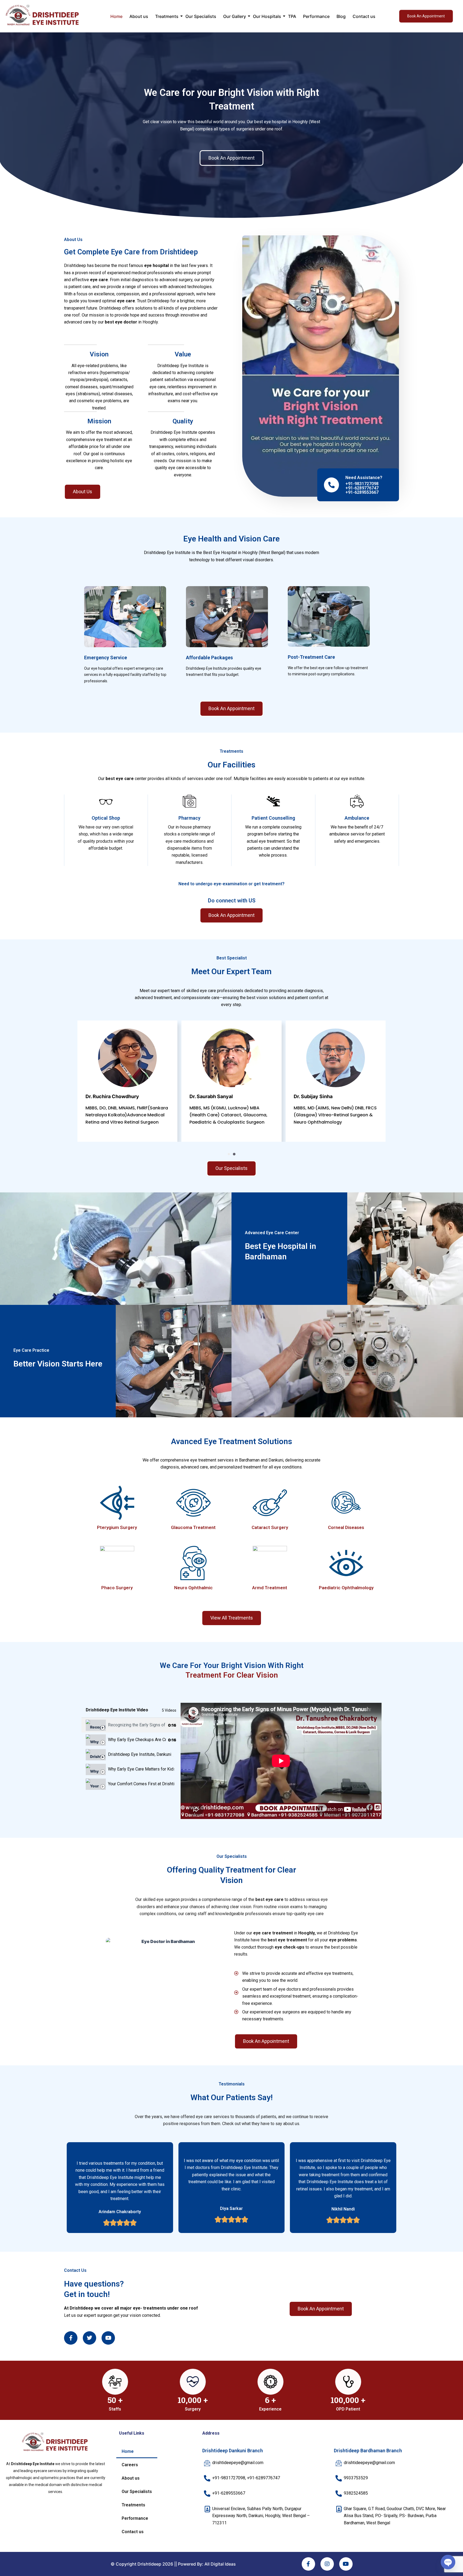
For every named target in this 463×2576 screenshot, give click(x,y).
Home (116, 16)
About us (139, 16)
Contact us (364, 16)
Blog (341, 16)
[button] (229, 1154)
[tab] (131, 1725)
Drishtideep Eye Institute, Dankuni (140, 1754)
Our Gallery (235, 16)
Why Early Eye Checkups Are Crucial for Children (137, 1740)
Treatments (167, 16)
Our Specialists (201, 16)
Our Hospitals (267, 16)
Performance (316, 16)
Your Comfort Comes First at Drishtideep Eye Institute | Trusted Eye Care (141, 1784)
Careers (130, 2465)
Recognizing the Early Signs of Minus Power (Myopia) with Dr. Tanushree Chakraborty (137, 1725)
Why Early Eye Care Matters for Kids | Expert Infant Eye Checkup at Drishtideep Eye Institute (141, 1769)
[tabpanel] (281, 1761)
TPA (292, 16)
